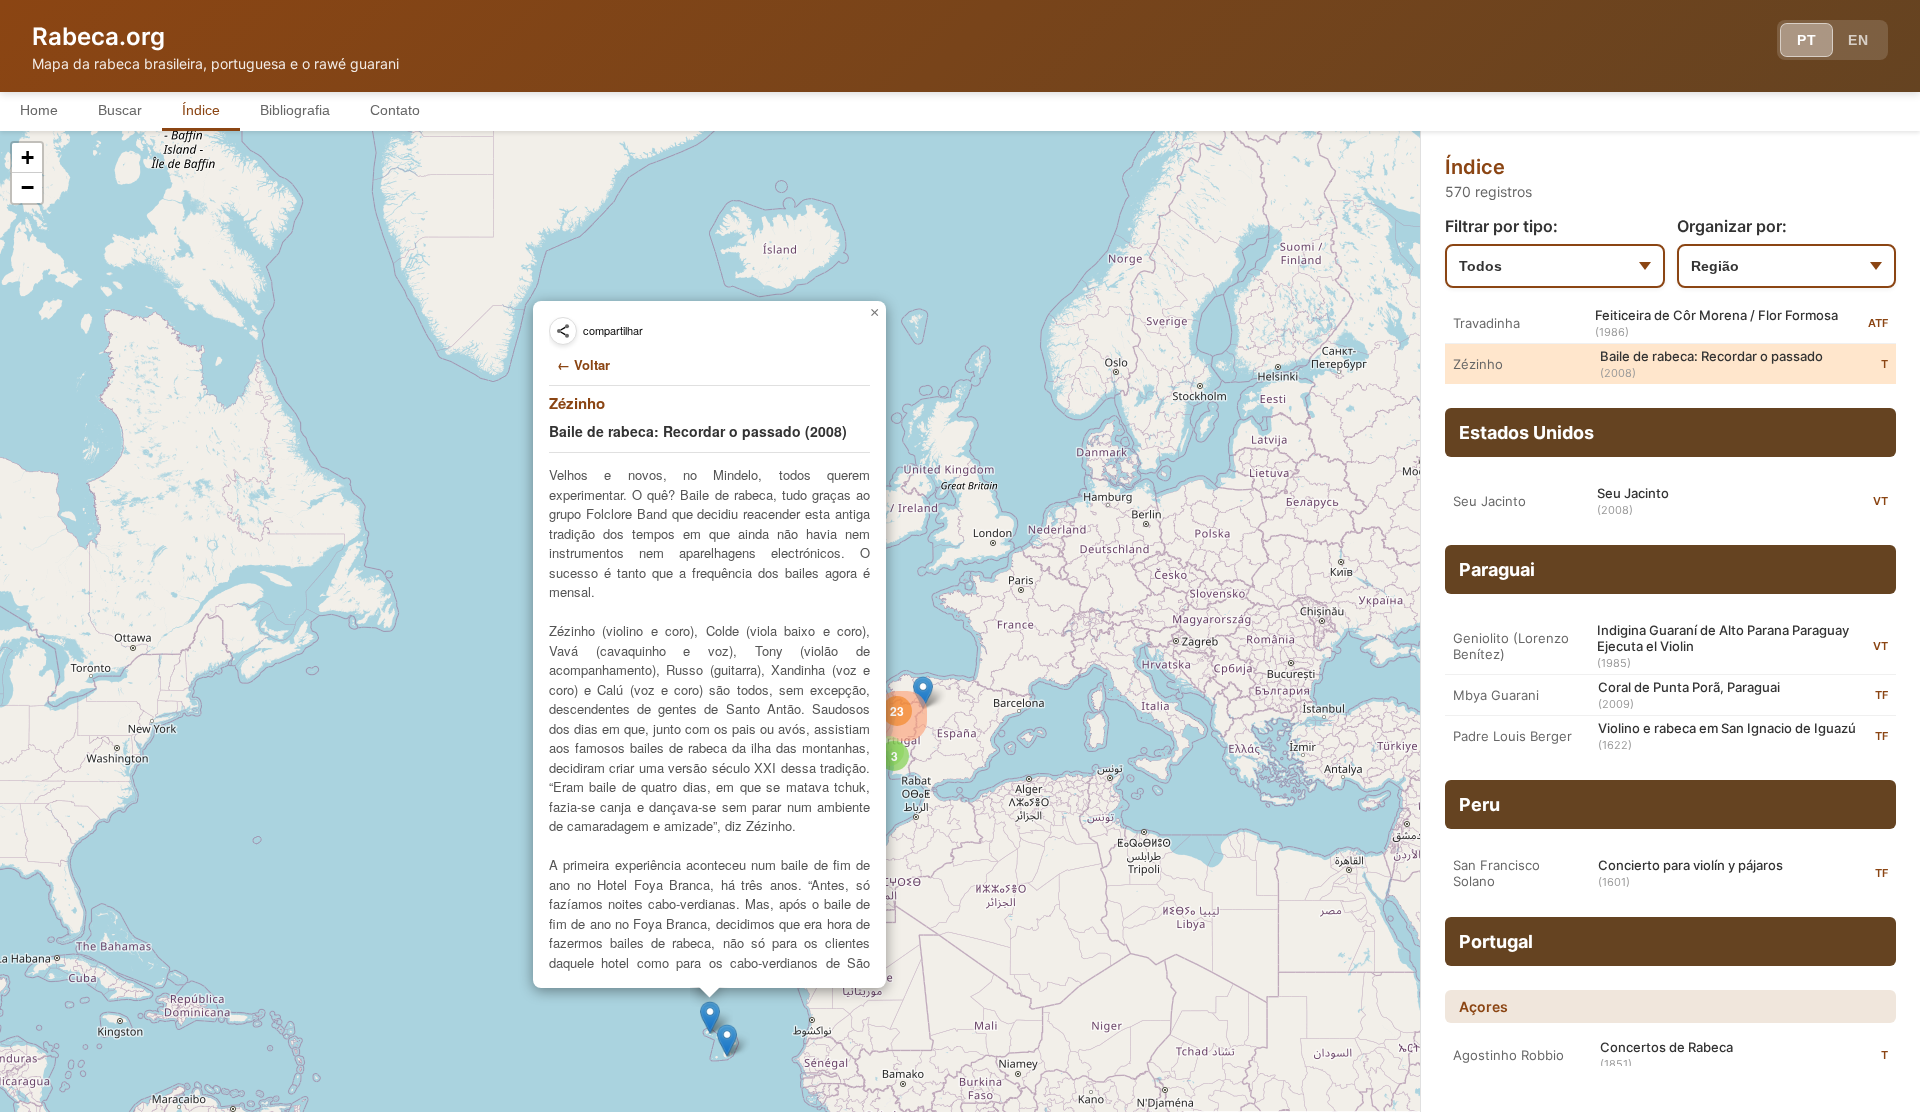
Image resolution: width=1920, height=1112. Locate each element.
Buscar (120, 110)
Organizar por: (1732, 226)
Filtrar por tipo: (1501, 226)
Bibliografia (295, 110)
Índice (201, 110)
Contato (395, 110)
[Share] (563, 331)
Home (39, 110)
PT (1806, 40)
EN (1858, 40)
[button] (727, 1040)
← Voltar (583, 364)
